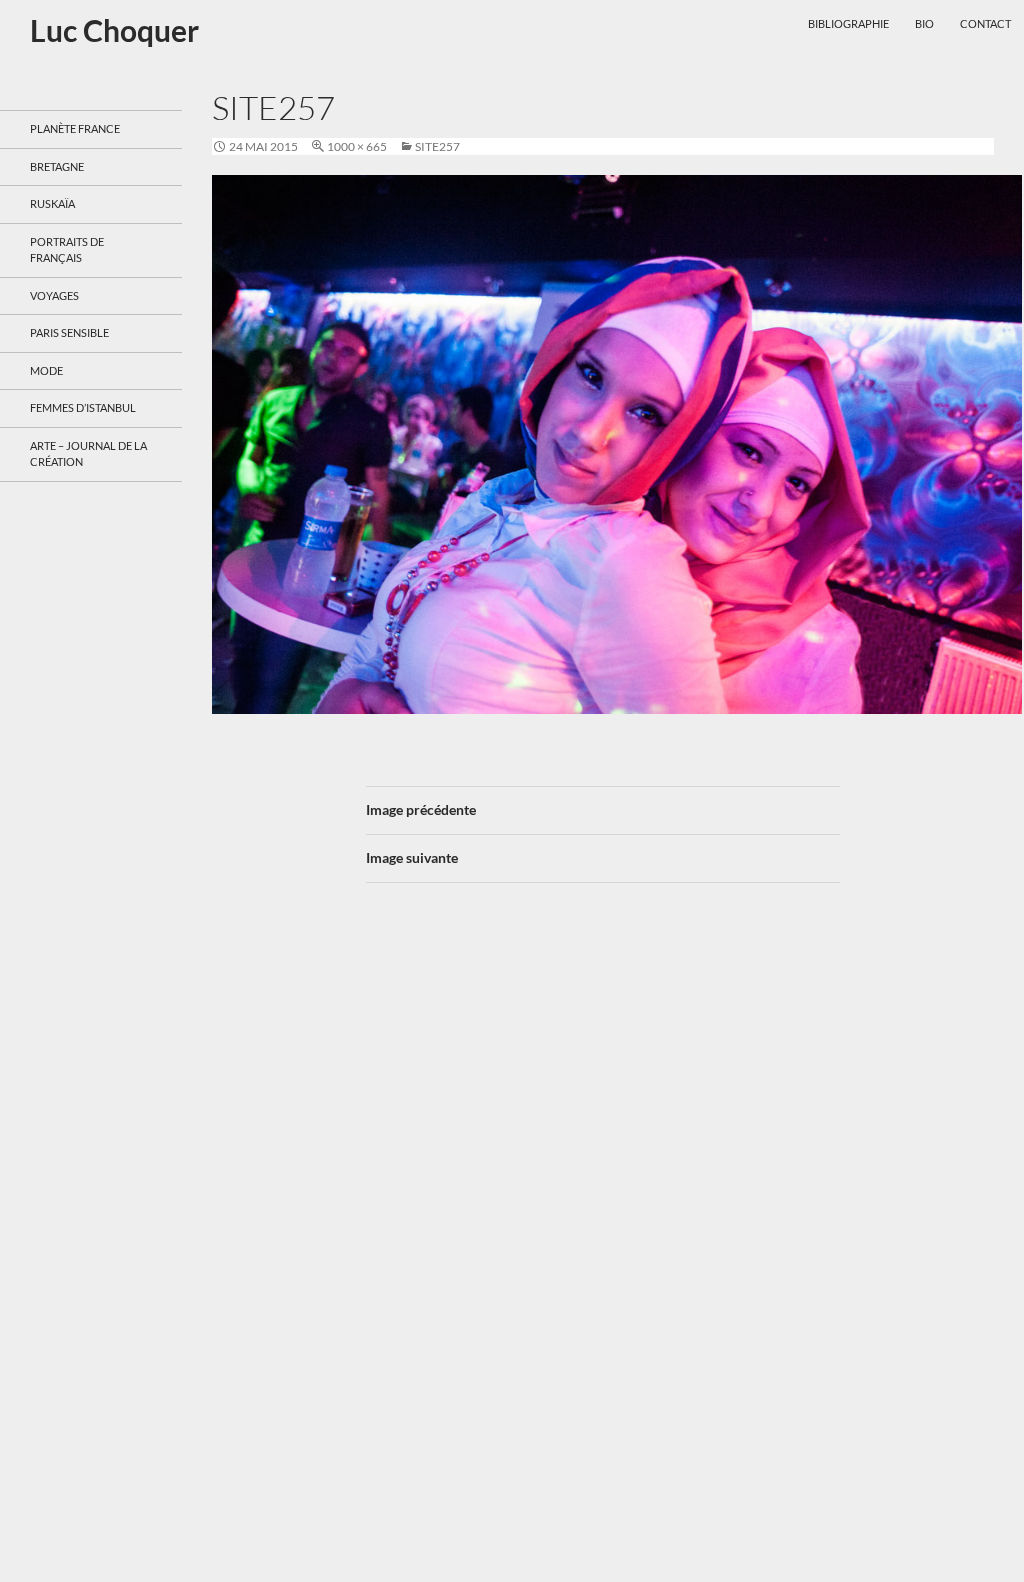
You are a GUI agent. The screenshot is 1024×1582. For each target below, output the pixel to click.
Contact (985, 23)
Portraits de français (67, 250)
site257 (437, 146)
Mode (46, 370)
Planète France (75, 128)
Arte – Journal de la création (88, 454)
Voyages (54, 295)
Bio (924, 23)
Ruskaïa (52, 203)
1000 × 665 (357, 146)
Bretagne (57, 166)
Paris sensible (69, 332)
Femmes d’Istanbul (83, 407)
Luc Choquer (114, 30)
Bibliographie (848, 23)
